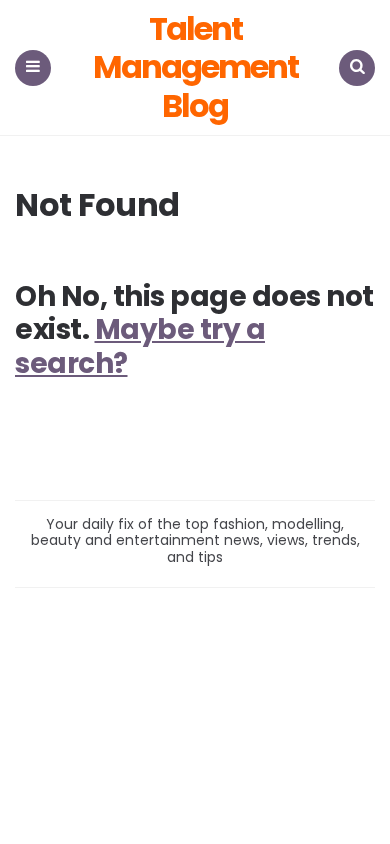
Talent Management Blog (195, 67)
